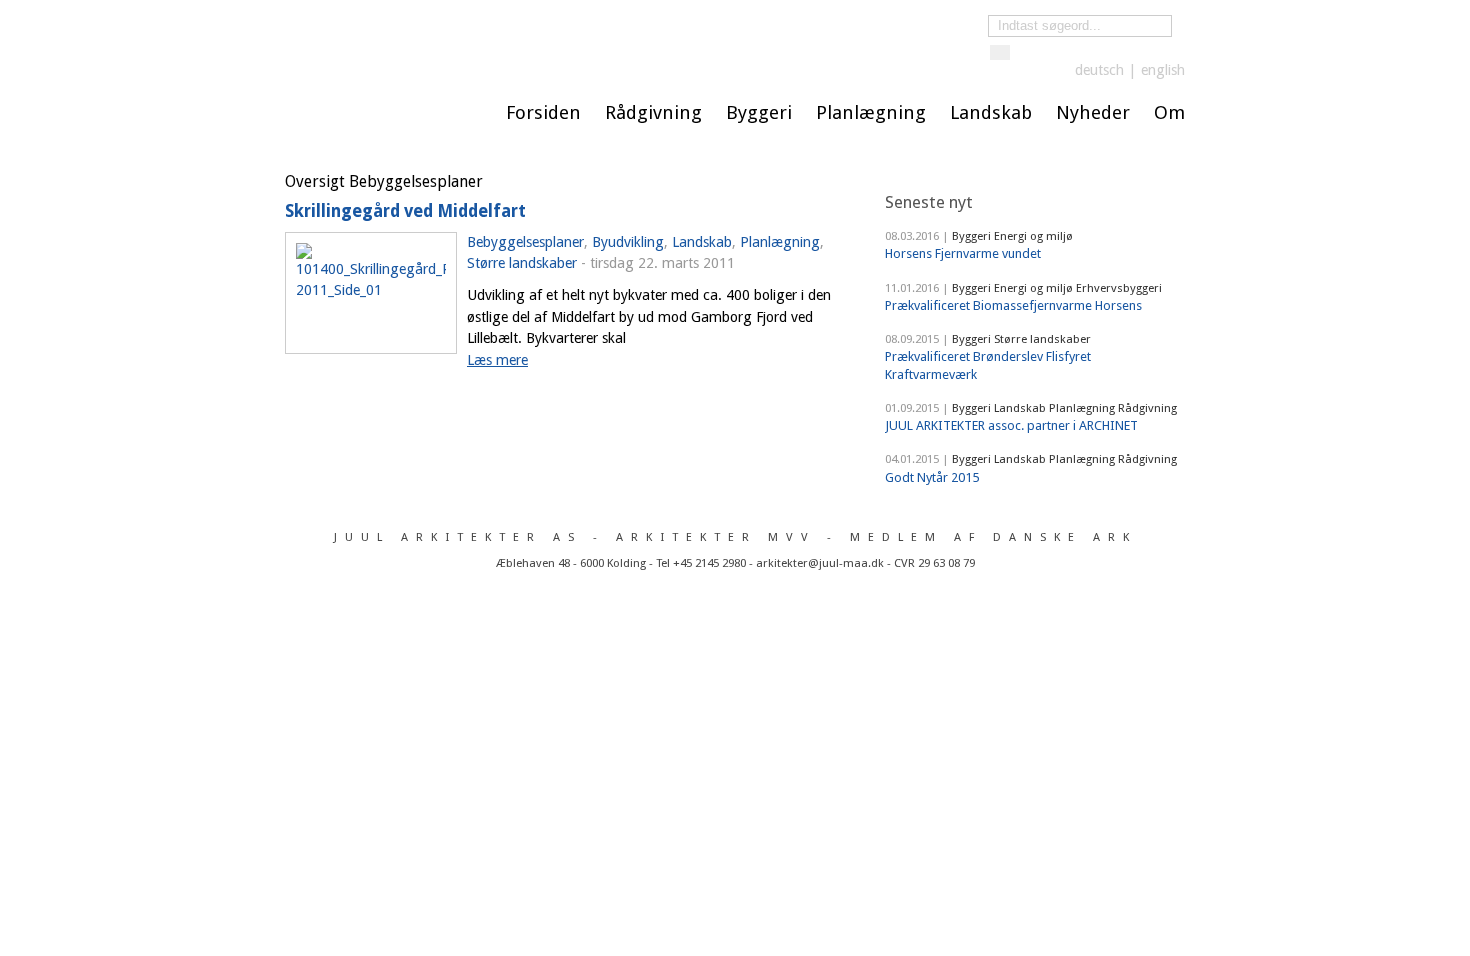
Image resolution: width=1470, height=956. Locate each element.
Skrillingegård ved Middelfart (405, 211)
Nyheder (1093, 112)
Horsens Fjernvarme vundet (963, 253)
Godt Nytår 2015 (932, 477)
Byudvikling (628, 242)
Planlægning (871, 112)
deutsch (1099, 70)
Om (1169, 112)
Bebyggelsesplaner (525, 242)
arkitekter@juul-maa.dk (820, 563)
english (1163, 70)
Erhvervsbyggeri (1119, 288)
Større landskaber (522, 263)
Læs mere (497, 360)
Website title (590, 41)
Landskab (991, 112)
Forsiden (543, 112)
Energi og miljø (1033, 236)
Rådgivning (653, 112)
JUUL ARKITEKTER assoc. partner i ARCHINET (1011, 425)
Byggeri (759, 112)
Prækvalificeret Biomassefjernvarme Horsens (1013, 305)
